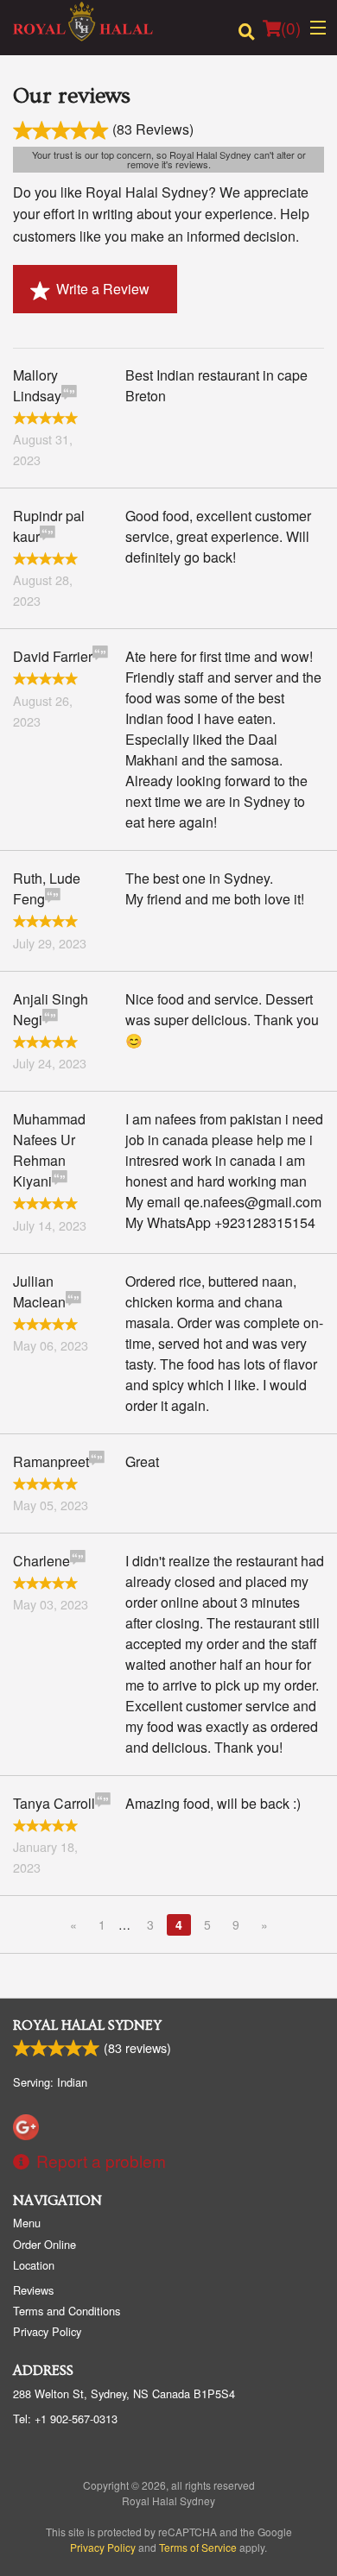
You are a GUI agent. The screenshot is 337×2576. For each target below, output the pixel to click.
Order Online (45, 2244)
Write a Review (103, 289)
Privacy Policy (47, 2331)
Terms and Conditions (67, 2311)
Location (34, 2265)
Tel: (65, 2419)
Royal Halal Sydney (87, 2025)
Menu (27, 2223)
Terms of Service (198, 2547)
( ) (291, 27)
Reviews (33, 2290)
